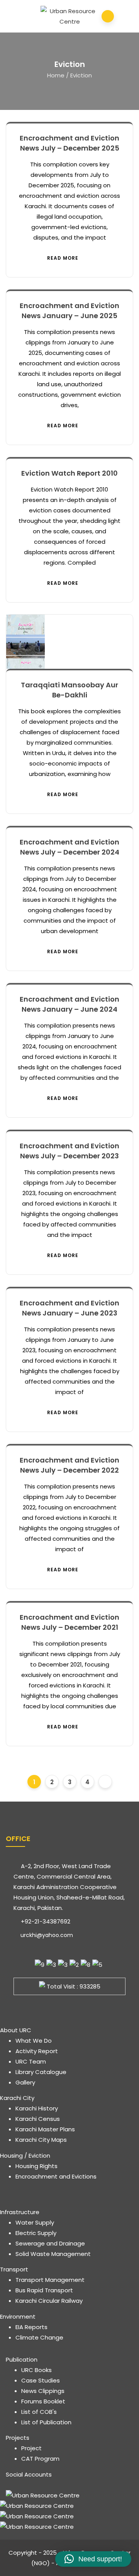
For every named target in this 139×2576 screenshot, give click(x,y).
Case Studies (41, 2380)
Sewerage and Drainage (50, 2243)
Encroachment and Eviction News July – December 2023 (69, 1151)
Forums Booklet (43, 2401)
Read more (63, 258)
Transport (14, 2269)
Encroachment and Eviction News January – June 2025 (69, 311)
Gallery (25, 2082)
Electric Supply (36, 2233)
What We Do (34, 2041)
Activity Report (37, 2051)
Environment (18, 2317)
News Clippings (43, 2391)
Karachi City (17, 2098)
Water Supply (35, 2222)
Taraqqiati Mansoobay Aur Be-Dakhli (69, 690)
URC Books (36, 2370)
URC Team (31, 2061)
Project (31, 2448)
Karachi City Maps (41, 2140)
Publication (22, 2359)
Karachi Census (38, 2119)
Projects (18, 2438)
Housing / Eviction (25, 2156)
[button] (93, 2559)
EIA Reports (31, 2327)
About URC (16, 2030)
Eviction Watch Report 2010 (69, 473)
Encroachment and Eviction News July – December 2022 (69, 1465)
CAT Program (40, 2459)
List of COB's (39, 2412)
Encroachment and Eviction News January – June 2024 (69, 1004)
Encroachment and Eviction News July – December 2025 (69, 143)
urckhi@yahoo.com (46, 1935)
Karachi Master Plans (45, 2129)
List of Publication (46, 2422)
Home (56, 75)
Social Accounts (29, 2474)
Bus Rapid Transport (44, 2290)
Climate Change (39, 2337)
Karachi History (37, 2108)
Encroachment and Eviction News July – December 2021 (69, 1622)
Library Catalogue (41, 2072)
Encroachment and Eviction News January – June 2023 (69, 1308)
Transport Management (50, 2280)
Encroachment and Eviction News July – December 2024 (69, 847)
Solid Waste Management (53, 2254)
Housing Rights (36, 2166)
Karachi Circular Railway (49, 2301)
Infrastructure (20, 2212)
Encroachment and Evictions (56, 2176)
